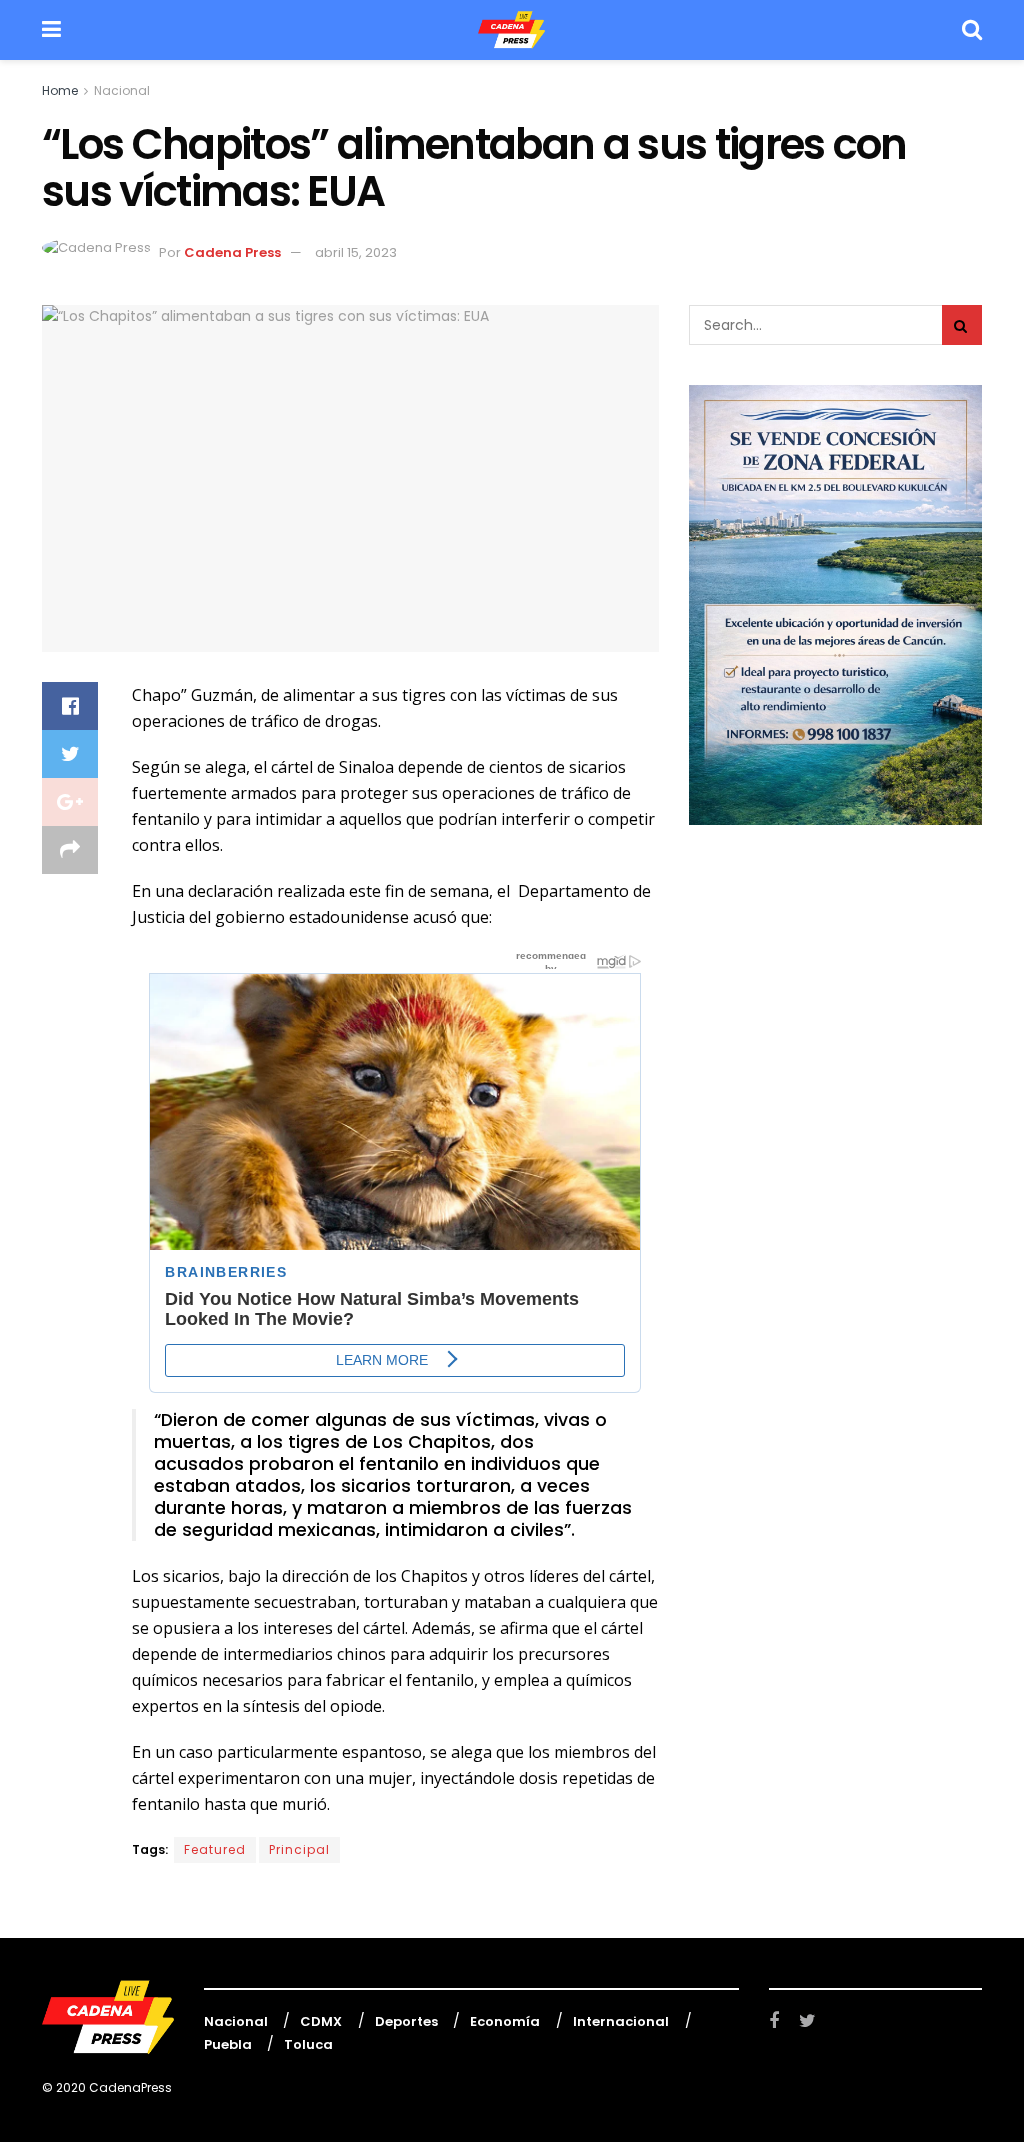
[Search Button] (962, 325)
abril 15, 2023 (356, 252)
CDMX (321, 2021)
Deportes (406, 2021)
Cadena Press (232, 252)
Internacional (621, 2021)
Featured (215, 1849)
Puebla (228, 2044)
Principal (299, 1849)
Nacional (122, 90)
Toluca (308, 2044)
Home (60, 90)
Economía (505, 2021)
